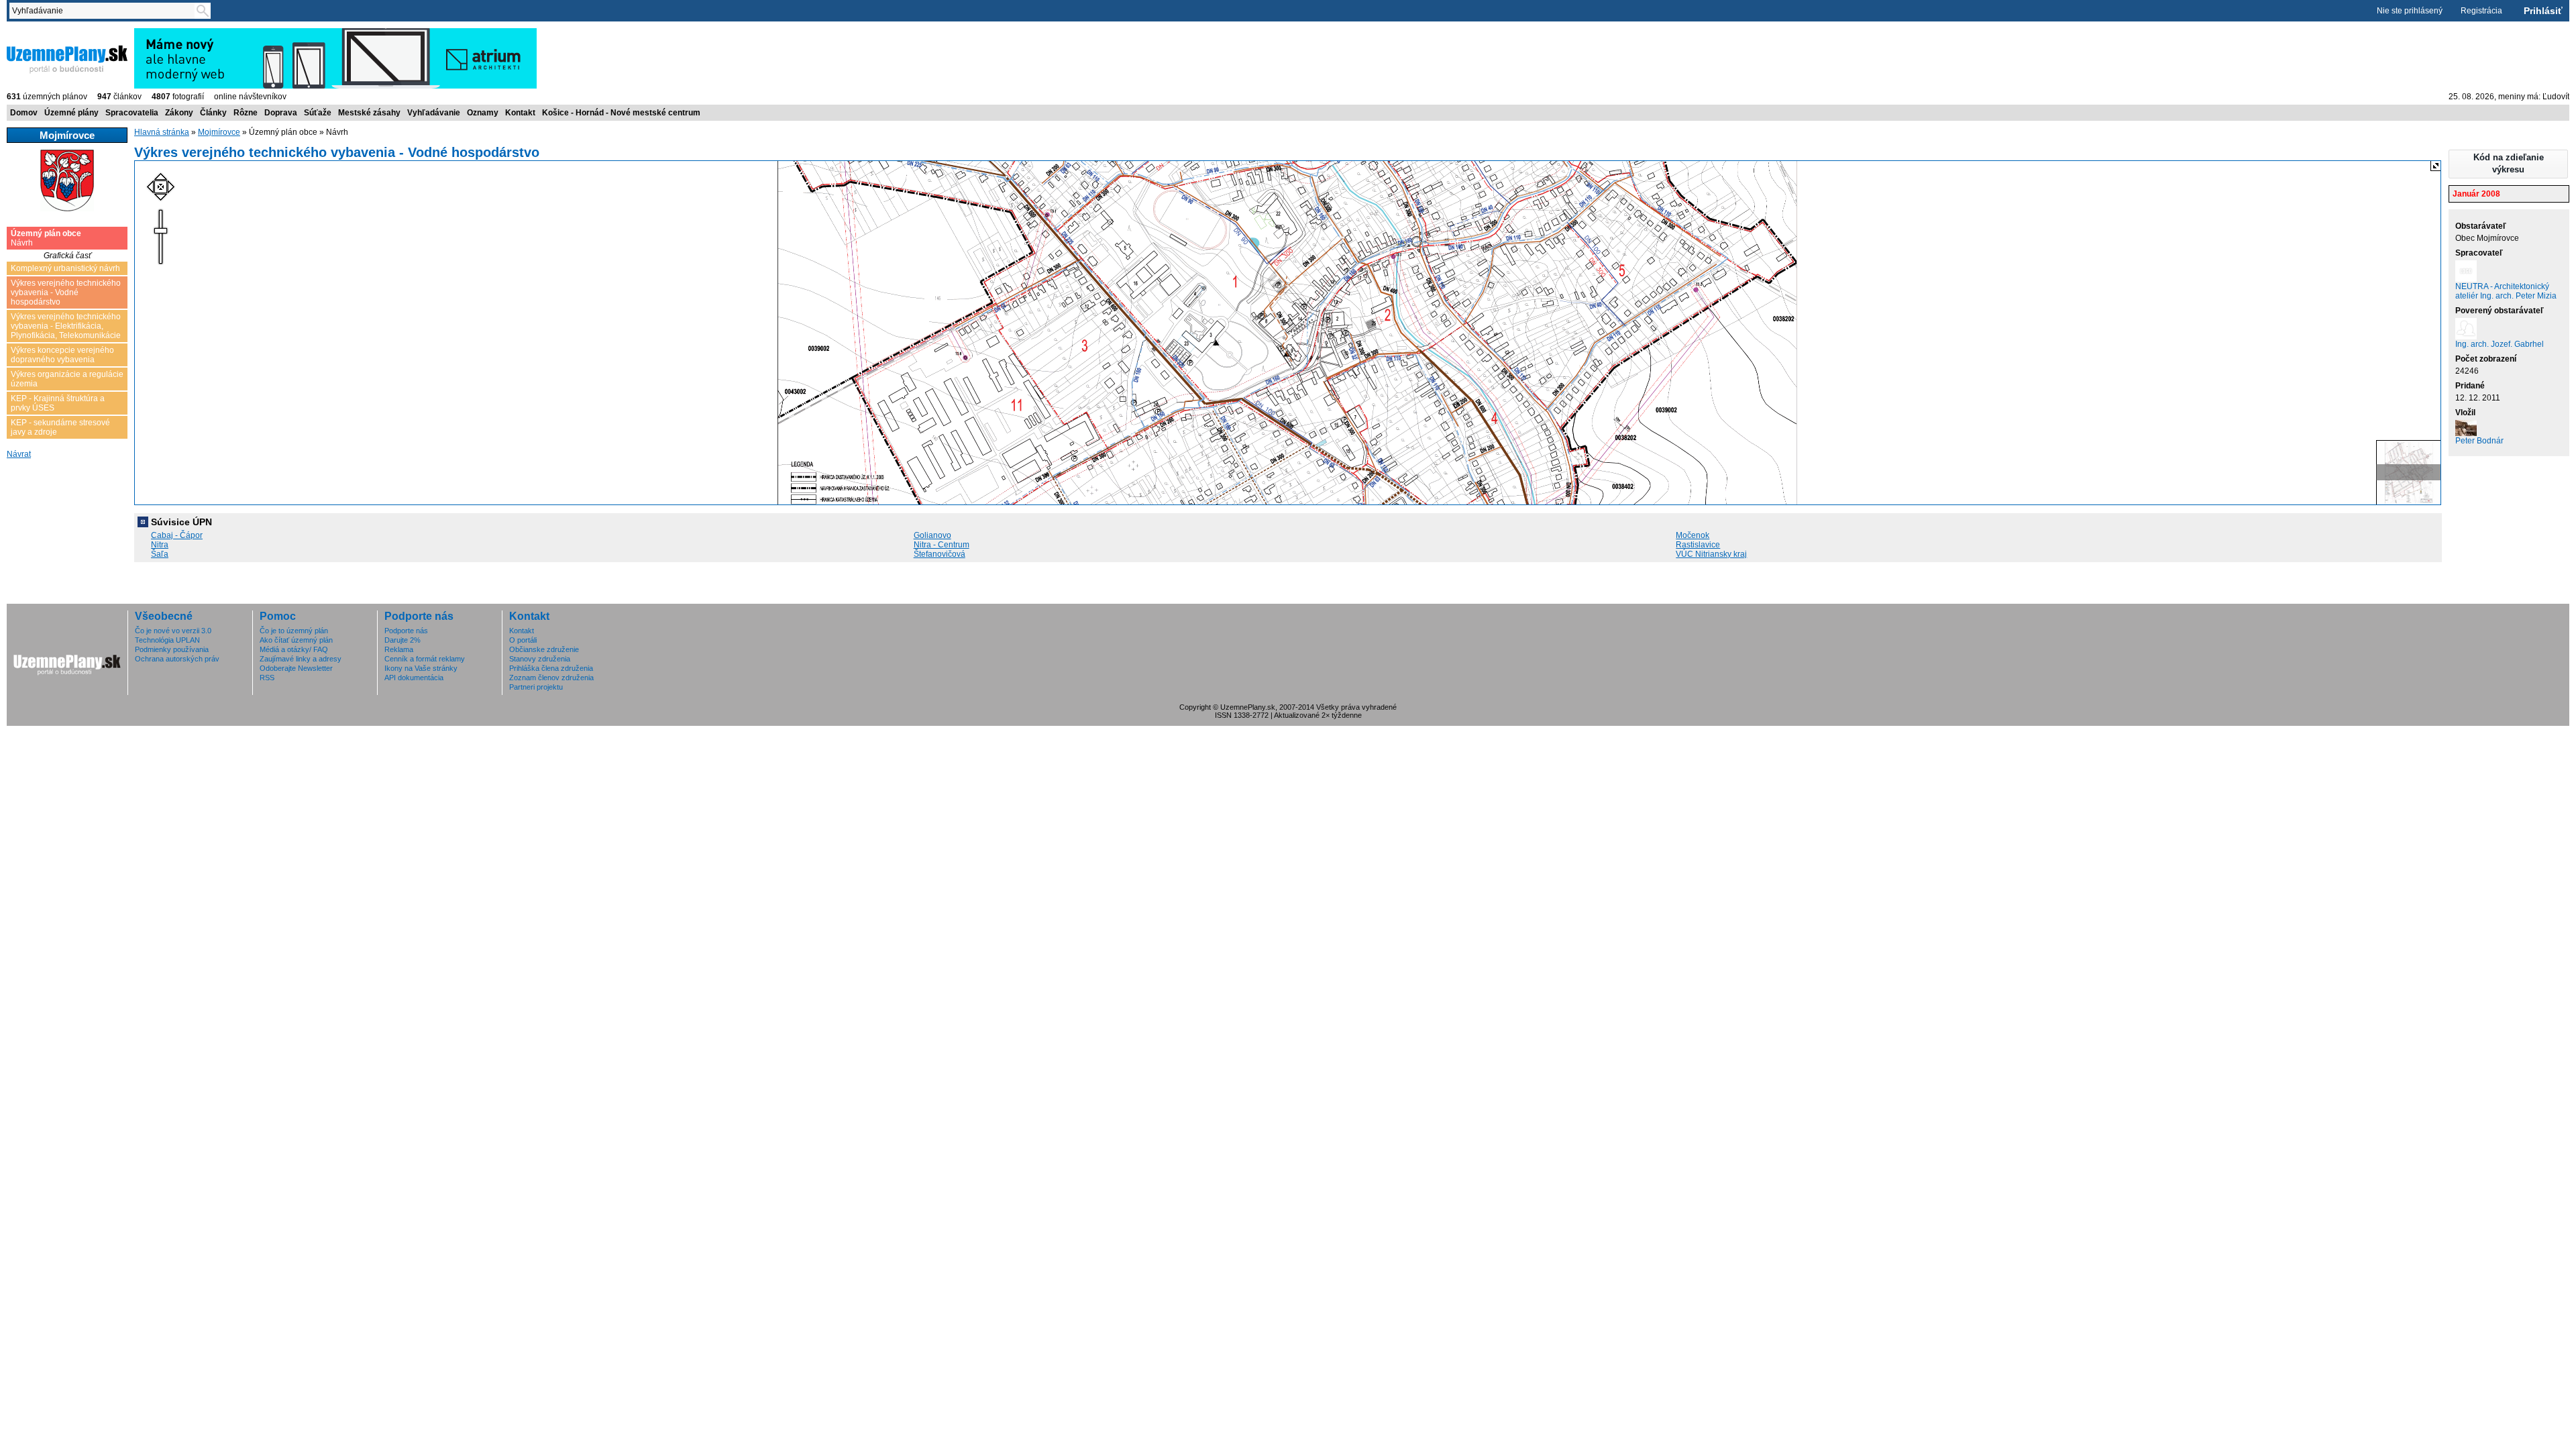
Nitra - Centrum (942, 545)
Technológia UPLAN (167, 640)
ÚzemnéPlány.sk (39, 33)
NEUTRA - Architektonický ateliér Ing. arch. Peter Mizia (2506, 291)
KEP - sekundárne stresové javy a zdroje (60, 427)
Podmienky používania (172, 649)
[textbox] (105, 11)
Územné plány (71, 113)
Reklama (399, 649)
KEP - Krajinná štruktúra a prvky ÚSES (58, 403)
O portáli (523, 640)
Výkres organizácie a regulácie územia (67, 379)
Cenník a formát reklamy (425, 659)
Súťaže (318, 113)
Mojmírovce (219, 132)
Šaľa (160, 554)
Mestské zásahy (369, 113)
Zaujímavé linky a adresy (301, 659)
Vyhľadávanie (434, 113)
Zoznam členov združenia (551, 678)
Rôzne (246, 113)
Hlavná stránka (162, 132)
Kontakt (520, 113)
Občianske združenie (544, 649)
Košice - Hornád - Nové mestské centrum (621, 113)
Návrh (46, 238)
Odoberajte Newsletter (296, 668)
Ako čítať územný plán (296, 640)
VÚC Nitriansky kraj (1711, 554)
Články (213, 113)
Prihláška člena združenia (551, 668)
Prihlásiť (2543, 11)
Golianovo (932, 535)
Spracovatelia (132, 113)
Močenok (1693, 535)
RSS (267, 678)
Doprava (281, 113)
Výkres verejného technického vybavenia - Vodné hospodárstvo (66, 292)
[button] (2508, 164)
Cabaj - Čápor (177, 535)
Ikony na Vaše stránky (421, 668)
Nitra (160, 545)
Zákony (179, 113)
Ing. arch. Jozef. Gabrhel (2500, 344)
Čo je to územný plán (294, 631)
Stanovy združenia (540, 659)
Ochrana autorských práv (177, 659)
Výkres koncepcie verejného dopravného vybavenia (62, 355)
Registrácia (2481, 11)
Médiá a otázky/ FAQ (294, 649)
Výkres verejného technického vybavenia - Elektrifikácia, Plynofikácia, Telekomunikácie (66, 326)
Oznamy (483, 113)
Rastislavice (1698, 545)
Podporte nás (406, 631)
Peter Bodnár (2479, 441)
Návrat (19, 454)
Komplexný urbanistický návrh (65, 268)
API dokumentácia (414, 678)
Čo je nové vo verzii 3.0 (173, 631)
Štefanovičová (940, 554)
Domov (24, 113)
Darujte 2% (402, 640)
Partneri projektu (536, 687)
